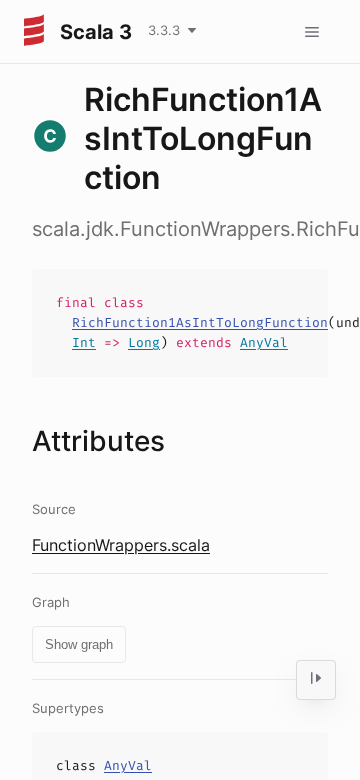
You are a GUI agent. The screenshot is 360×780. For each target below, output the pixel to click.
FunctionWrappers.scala (121, 545)
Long (144, 342)
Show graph (79, 644)
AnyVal (264, 342)
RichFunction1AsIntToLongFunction (200, 322)
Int (84, 342)
